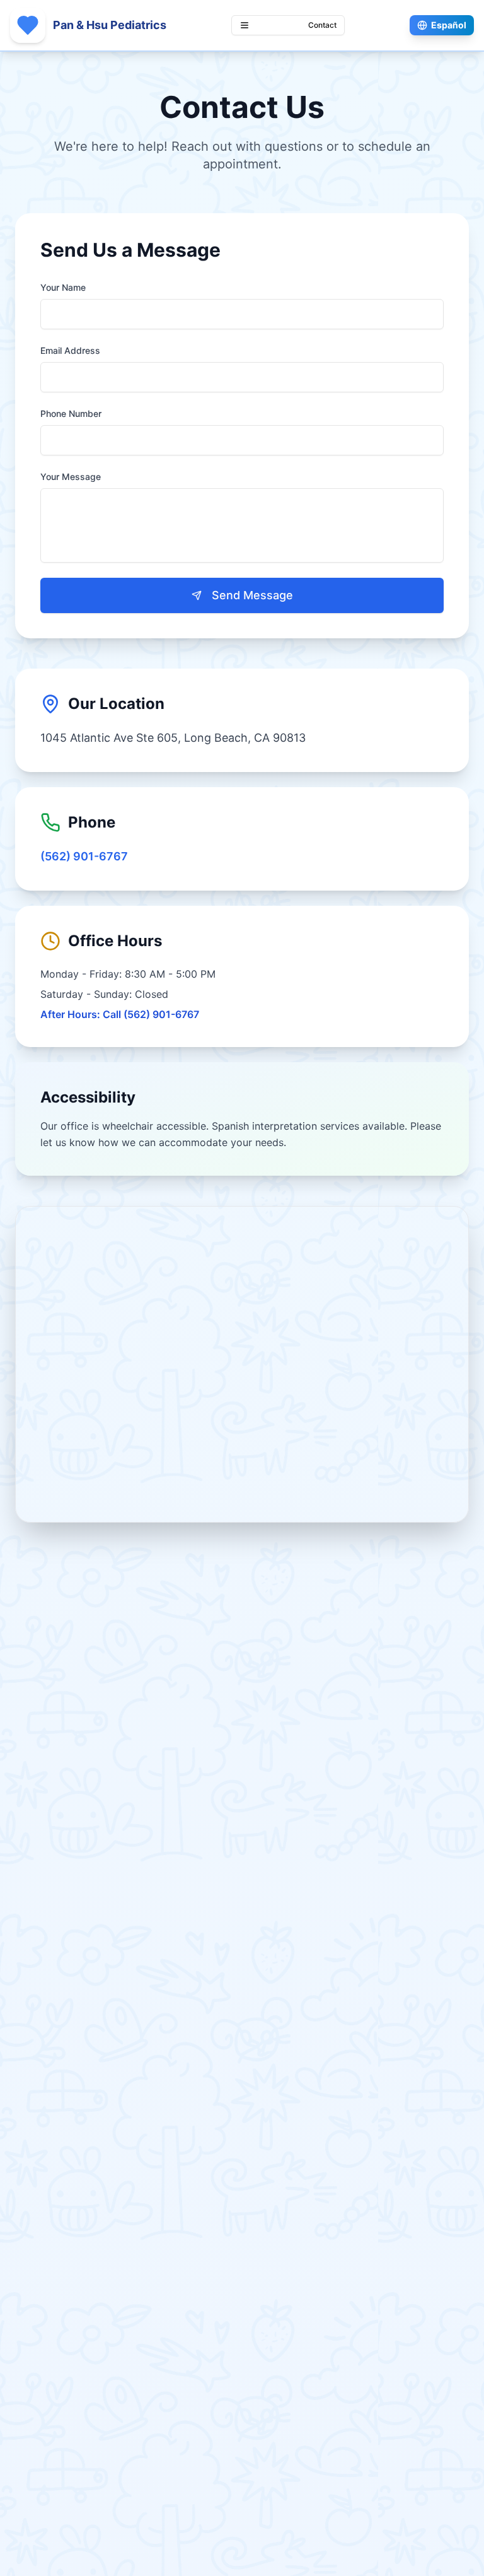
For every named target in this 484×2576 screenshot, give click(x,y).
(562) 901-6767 (84, 856)
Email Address (70, 350)
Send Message (252, 595)
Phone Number (71, 413)
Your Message (71, 477)
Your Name (63, 287)
